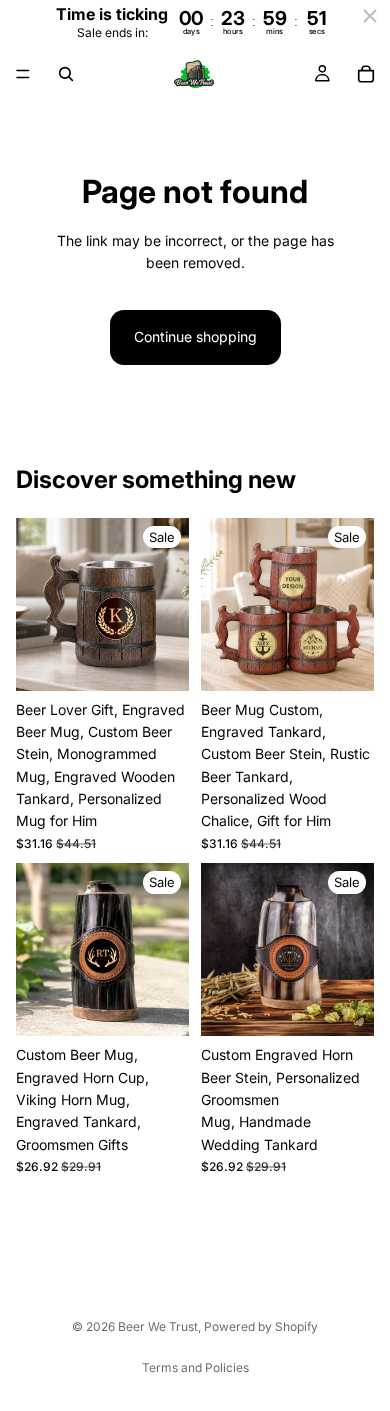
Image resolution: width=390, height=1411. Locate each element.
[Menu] (23, 75)
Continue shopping (195, 336)
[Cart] (366, 74)
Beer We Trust (158, 1326)
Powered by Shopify (261, 1326)
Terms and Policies (195, 1367)
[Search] (66, 74)
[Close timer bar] (370, 16)
